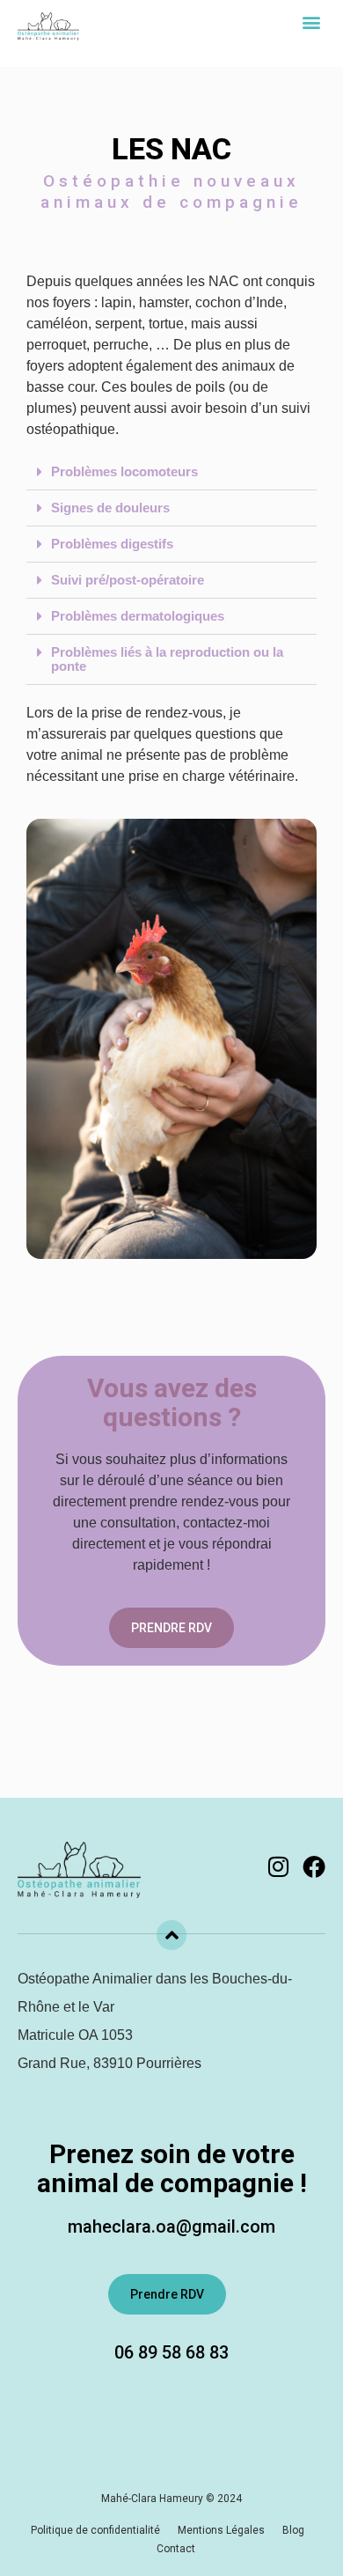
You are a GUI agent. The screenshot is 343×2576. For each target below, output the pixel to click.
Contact (176, 2549)
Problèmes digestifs (112, 544)
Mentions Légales (221, 2530)
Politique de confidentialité (95, 2530)
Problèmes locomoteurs (124, 471)
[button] (311, 22)
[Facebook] (314, 1866)
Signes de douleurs (110, 508)
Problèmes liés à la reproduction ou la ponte (167, 659)
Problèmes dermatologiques (138, 616)
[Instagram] (278, 1866)
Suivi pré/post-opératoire (128, 580)
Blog (293, 2530)
